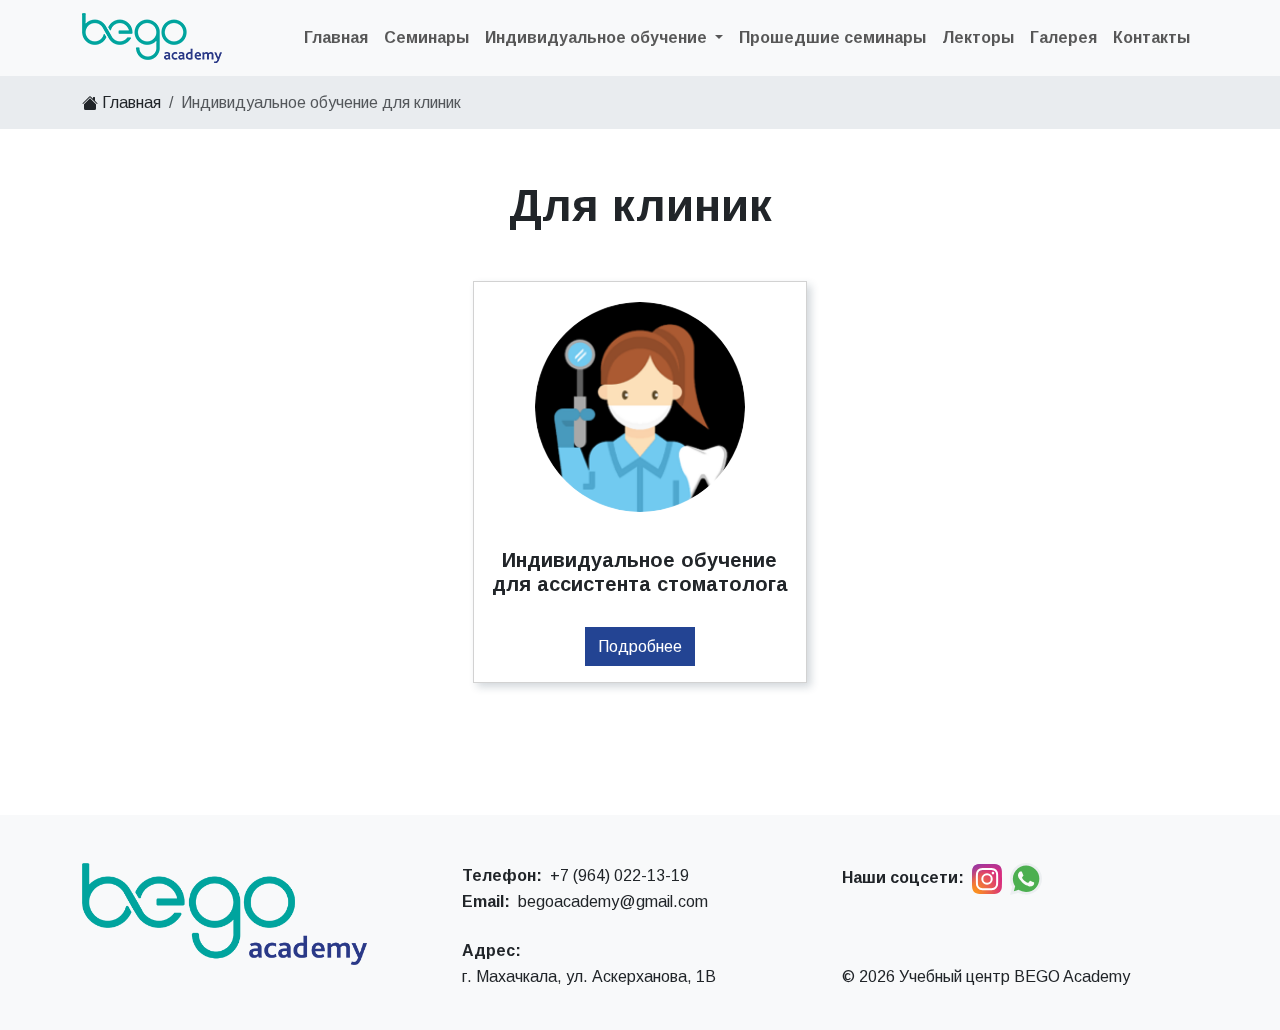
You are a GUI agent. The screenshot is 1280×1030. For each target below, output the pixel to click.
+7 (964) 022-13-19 (619, 875)
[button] (604, 38)
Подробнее (640, 646)
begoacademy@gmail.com (613, 901)
